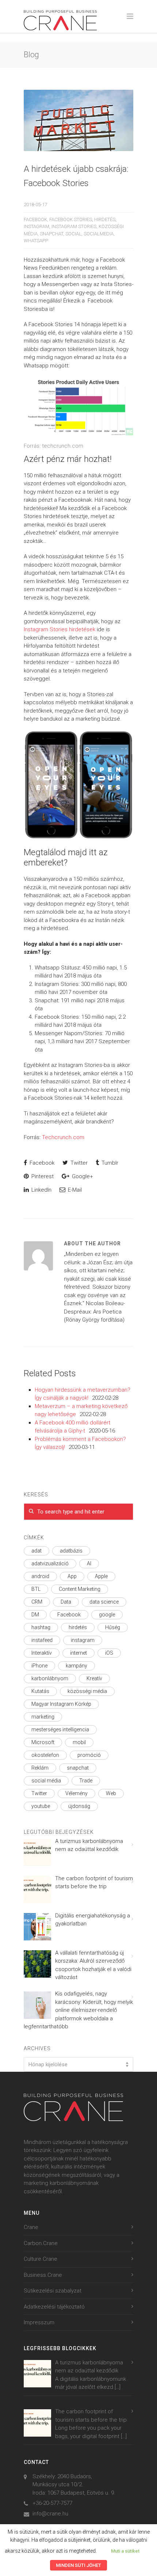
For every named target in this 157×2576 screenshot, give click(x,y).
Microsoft (43, 1742)
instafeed (42, 1640)
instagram (37, 226)
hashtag (41, 1627)
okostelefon (45, 1755)
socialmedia (99, 234)
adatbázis (71, 1551)
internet (78, 1653)
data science (104, 1602)
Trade (86, 1781)
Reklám (40, 1768)
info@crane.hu (50, 2514)
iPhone (39, 1666)
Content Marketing (80, 1589)
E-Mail (74, 1190)
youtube (41, 1806)
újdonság (79, 1806)
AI (89, 1563)
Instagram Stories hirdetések (60, 629)
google (107, 1615)
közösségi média (87, 1691)
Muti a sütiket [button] (125, 2551)
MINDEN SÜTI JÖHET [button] (78, 2565)
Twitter (78, 1163)
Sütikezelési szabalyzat (53, 2291)
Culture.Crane (41, 2259)
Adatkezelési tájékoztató (54, 2307)
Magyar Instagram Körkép (61, 1704)
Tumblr (109, 1163)
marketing (43, 1717)
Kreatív (94, 1678)
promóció (89, 1755)
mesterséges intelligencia (60, 1729)
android (40, 1576)
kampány (76, 1666)
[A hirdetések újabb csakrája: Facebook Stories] (78, 121)
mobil (79, 1742)
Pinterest (42, 1176)
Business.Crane (43, 2275)
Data (66, 1602)
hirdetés (105, 219)
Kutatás (40, 1691)
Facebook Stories (71, 219)
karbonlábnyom (50, 1678)
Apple (101, 1576)
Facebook (35, 219)
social (73, 234)
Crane (31, 2227)
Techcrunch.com (63, 1137)
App (72, 1576)
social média (46, 1781)
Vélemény (76, 1793)
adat (37, 1551)
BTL (36, 1589)
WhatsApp (36, 241)
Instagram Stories (74, 226)
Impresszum (39, 2322)
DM (35, 1615)
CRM (37, 1602)
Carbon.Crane (41, 2243)
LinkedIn (41, 1190)
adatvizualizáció (50, 1563)
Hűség (113, 1627)
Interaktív (42, 1653)
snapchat (51, 234)
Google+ (82, 1176)
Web (111, 1793)
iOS (109, 1653)
